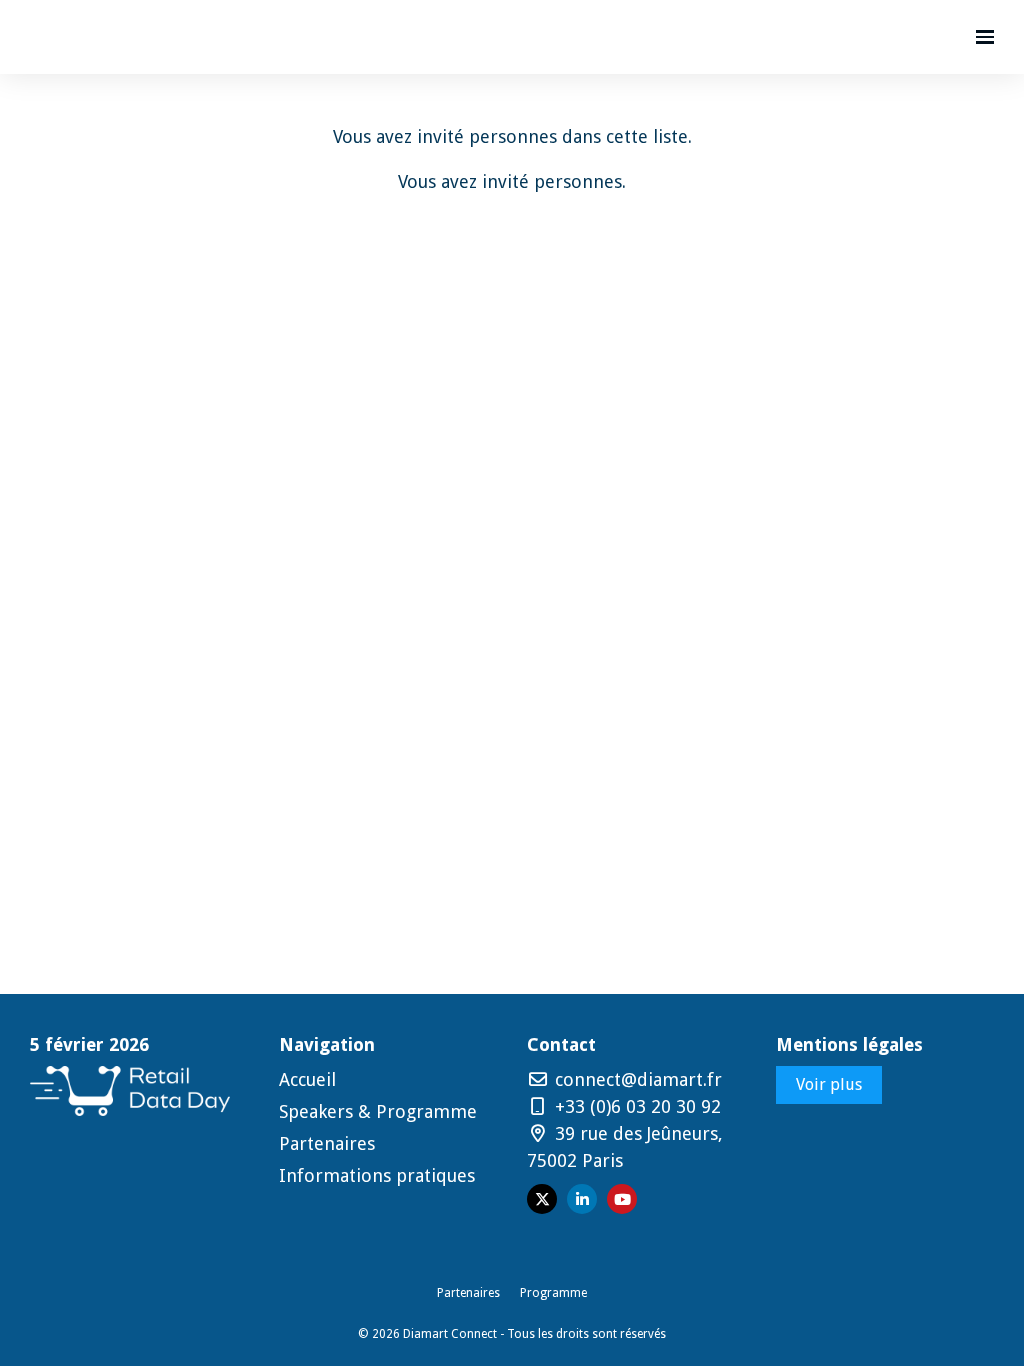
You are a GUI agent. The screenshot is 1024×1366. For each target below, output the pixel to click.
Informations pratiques (377, 1175)
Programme (553, 1293)
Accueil (307, 1079)
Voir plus (829, 1084)
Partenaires (327, 1143)
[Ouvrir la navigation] (985, 37)
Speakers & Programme (378, 1111)
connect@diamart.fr (636, 1079)
